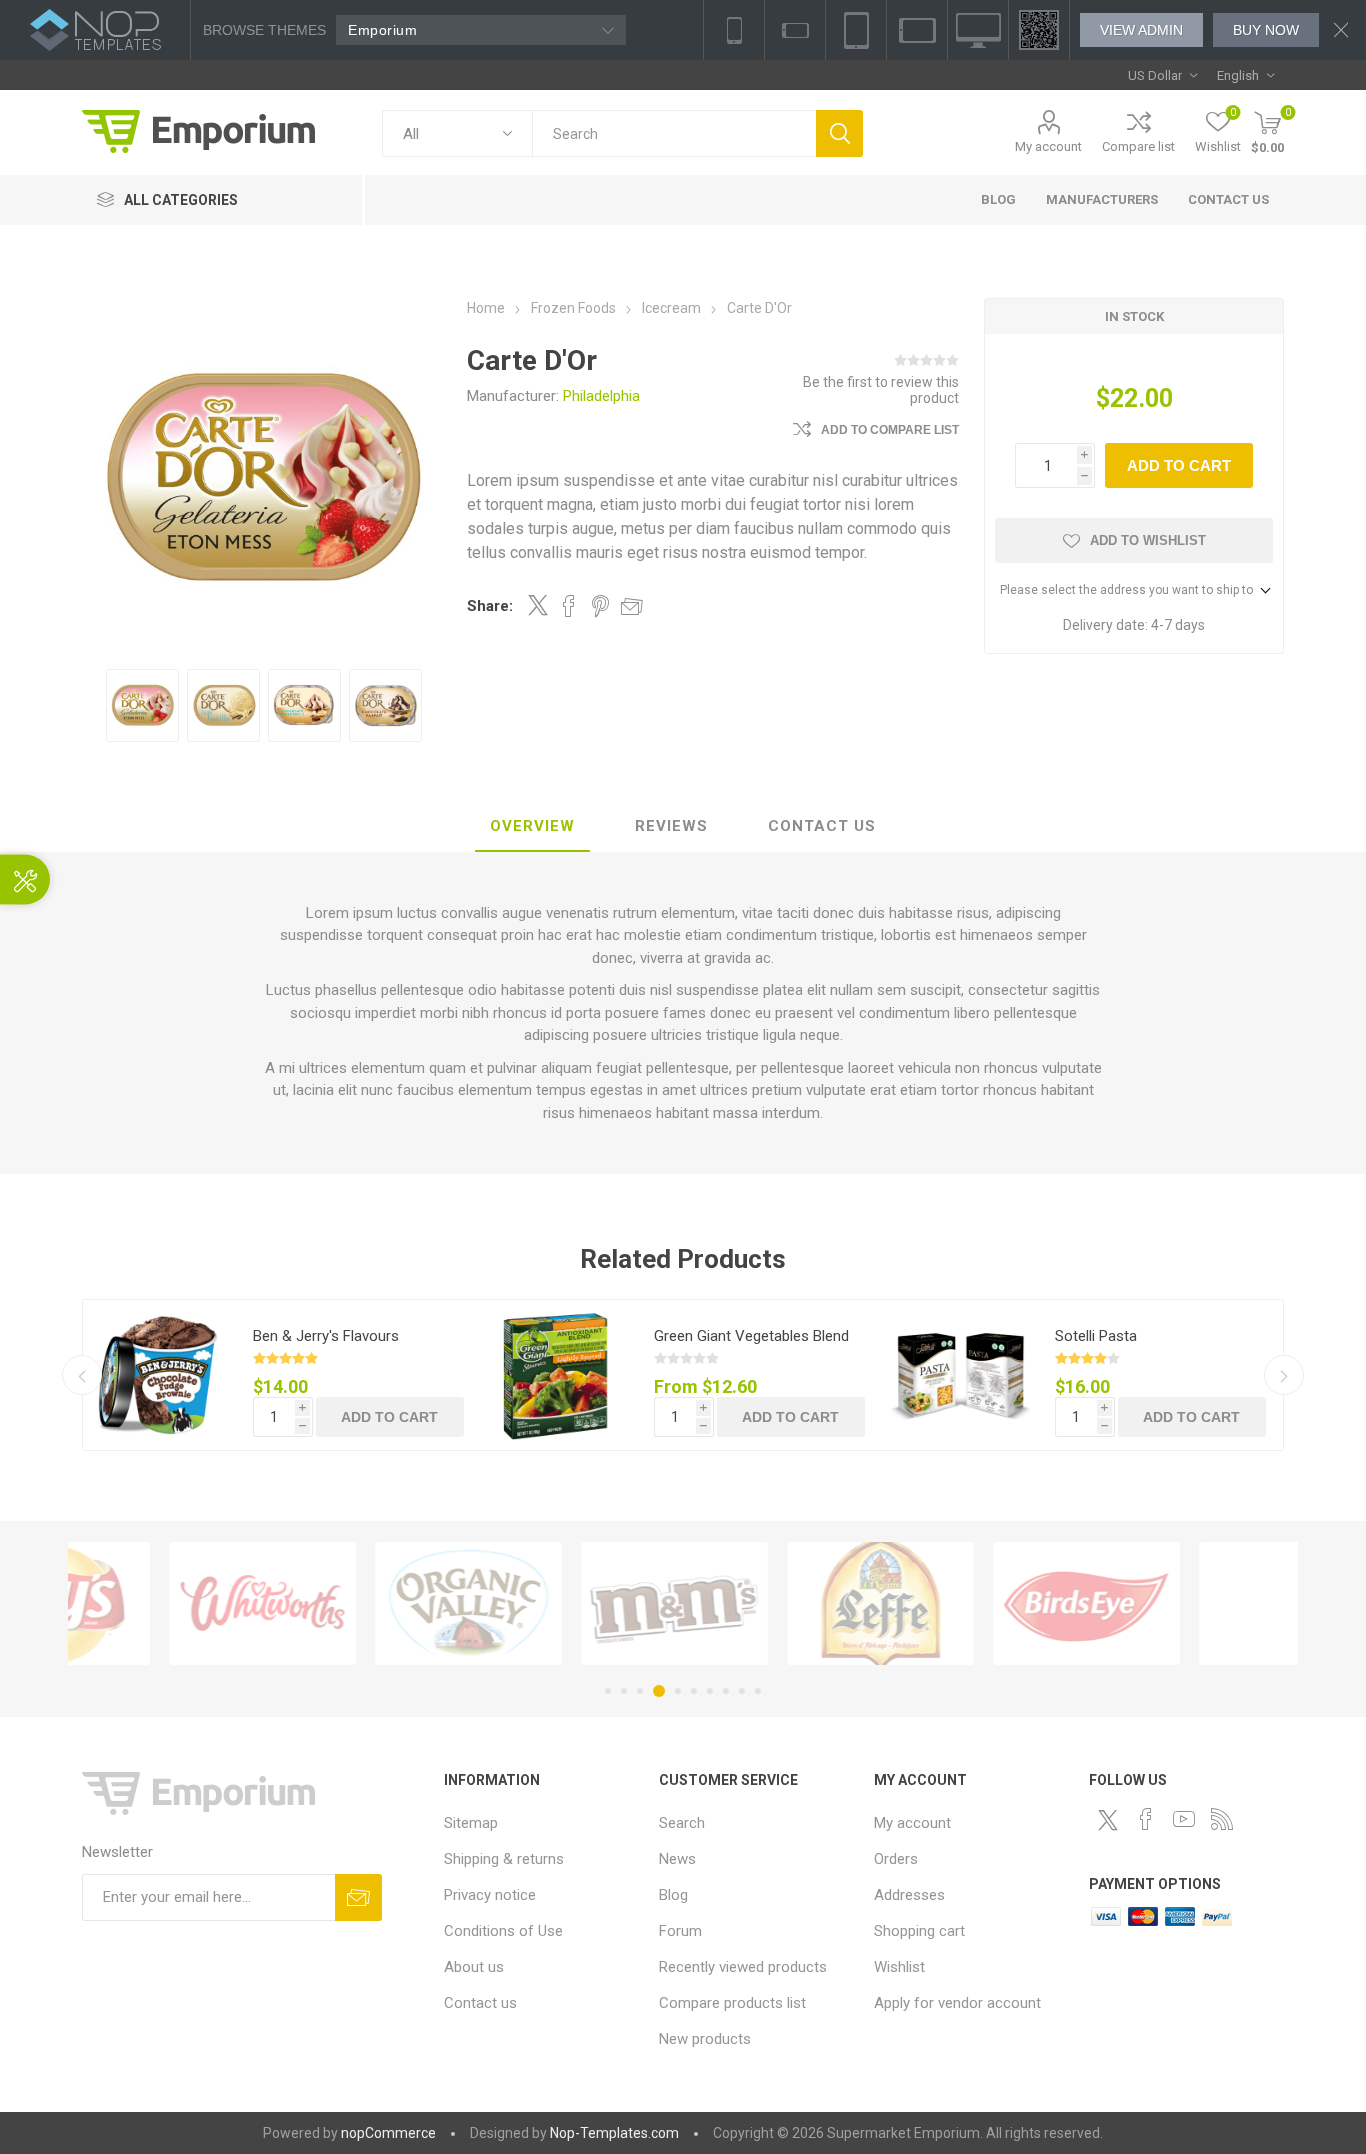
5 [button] (678, 1691)
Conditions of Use (503, 1931)
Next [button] (1284, 1375)
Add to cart (1179, 465)
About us (474, 1967)
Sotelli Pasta (1096, 1336)
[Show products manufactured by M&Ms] (583, 1603)
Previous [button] (82, 1375)
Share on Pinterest (600, 606)
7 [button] (710, 1691)
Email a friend (632, 606)
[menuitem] (541, 1823)
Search (839, 133)
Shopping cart (919, 1931)
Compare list (1138, 146)
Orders (896, 1859)
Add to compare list (890, 430)
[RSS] (1222, 1819)
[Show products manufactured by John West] (1201, 1603)
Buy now (1266, 30)
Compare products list (732, 2003)
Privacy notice (490, 1895)
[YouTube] (1184, 1819)
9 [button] (742, 1691)
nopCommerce (388, 2133)
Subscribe (358, 1897)
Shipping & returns (504, 1859)
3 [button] (640, 1691)
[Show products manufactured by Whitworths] (171, 1603)
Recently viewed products (743, 1967)
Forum (680, 1931)
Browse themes (264, 30)
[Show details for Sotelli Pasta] (960, 1375)
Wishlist (899, 1967)
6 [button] (694, 1691)
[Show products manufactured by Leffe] (789, 1603)
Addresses (909, 1895)
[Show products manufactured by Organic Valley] (377, 1603)
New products (705, 2039)
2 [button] (624, 1691)
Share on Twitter (538, 605)
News (677, 1859)
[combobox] (674, 133)
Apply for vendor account (957, 2003)
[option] (142, 705)
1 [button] (608, 1691)
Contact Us (822, 826)
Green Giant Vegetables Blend (751, 1336)
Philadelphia (601, 396)
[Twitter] (1108, 1820)
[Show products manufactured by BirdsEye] (995, 1603)
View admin (1141, 30)
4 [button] (659, 1691)
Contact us (480, 2003)
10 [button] (758, 1691)
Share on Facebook (569, 606)
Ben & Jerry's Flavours (326, 1336)
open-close (25, 880)
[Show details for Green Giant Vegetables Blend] (559, 1375)
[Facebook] (1146, 1819)
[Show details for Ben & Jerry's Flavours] (158, 1375)
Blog (673, 1895)
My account (1048, 146)
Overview (532, 826)
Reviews (671, 826)
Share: (490, 606)
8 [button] (726, 1691)
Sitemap (471, 1823)
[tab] (532, 827)
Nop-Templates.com (614, 2133)
